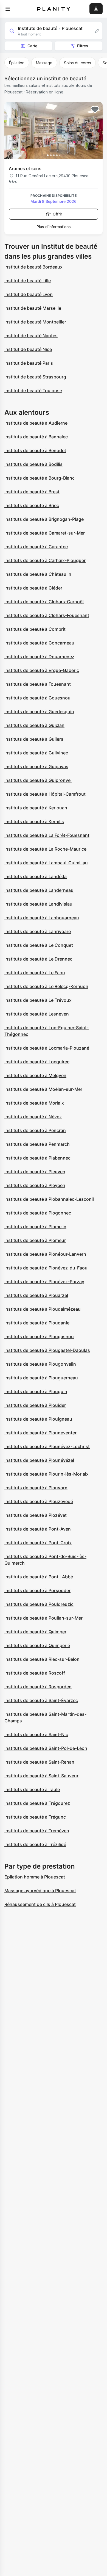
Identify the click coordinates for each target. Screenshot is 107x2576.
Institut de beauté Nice (28, 349)
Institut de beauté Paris (29, 363)
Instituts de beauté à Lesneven (37, 1014)
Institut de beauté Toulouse (33, 391)
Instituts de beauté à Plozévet (36, 1515)
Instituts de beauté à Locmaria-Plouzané (47, 1048)
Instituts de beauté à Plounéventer (40, 1433)
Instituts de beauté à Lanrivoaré (38, 931)
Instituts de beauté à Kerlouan (36, 808)
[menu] (8, 9)
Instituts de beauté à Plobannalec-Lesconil (49, 1199)
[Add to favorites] (95, 110)
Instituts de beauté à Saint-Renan (39, 1762)
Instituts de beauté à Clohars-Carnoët (44, 602)
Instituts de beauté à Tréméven (37, 1831)
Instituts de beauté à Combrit (35, 629)
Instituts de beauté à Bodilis (33, 464)
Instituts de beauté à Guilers (34, 739)
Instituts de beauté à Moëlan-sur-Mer (43, 1089)
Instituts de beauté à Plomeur (35, 1240)
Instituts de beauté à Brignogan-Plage (44, 519)
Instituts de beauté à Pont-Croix (38, 1543)
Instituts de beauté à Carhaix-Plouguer (45, 560)
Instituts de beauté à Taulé (32, 1789)
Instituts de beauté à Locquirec (37, 1062)
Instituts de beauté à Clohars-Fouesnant (47, 615)
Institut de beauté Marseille (33, 308)
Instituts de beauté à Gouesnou (37, 698)
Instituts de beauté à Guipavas (36, 767)
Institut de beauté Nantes (31, 336)
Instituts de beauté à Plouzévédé (39, 1501)
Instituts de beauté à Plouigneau (38, 1419)
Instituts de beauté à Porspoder (37, 1590)
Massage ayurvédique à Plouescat (40, 1891)
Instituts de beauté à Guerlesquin (39, 712)
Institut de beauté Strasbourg (35, 377)
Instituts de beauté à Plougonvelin (40, 1364)
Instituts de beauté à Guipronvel (38, 780)
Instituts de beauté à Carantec (36, 547)
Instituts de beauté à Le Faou (35, 973)
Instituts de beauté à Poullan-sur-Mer (43, 1618)
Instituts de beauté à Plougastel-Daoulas (47, 1350)
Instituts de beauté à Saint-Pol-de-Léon (46, 1748)
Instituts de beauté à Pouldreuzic (39, 1604)
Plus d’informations (54, 227)
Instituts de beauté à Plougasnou (39, 1337)
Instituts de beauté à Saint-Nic (36, 1734)
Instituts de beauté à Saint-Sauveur (41, 1776)
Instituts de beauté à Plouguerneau (41, 1378)
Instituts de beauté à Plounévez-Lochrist (47, 1446)
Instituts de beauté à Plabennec (37, 1158)
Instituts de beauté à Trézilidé (35, 1844)
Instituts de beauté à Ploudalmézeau (43, 1309)
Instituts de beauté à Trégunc (35, 1817)
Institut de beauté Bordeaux (33, 267)
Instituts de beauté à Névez (33, 1117)
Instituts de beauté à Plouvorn (36, 1488)
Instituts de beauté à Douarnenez (39, 657)
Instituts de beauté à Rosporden (38, 1687)
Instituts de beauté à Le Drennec (38, 959)
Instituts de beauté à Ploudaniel (37, 1323)
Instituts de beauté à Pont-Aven (38, 1529)
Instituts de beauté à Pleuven (35, 1172)
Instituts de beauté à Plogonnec (38, 1213)
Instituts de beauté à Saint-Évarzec (41, 1700)
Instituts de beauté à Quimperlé (37, 1645)
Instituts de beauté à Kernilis (34, 821)
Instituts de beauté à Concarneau (39, 643)
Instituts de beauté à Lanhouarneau (42, 918)
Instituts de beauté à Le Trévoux (38, 1000)
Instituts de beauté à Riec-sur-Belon (42, 1659)
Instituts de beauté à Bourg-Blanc (40, 478)
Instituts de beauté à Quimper (35, 1632)
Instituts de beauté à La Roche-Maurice (45, 849)
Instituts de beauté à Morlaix (34, 1103)
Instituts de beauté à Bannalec (36, 437)
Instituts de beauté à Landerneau (39, 890)
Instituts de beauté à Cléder (33, 588)
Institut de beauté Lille (28, 281)
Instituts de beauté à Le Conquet (39, 945)
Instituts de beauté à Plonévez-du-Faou (46, 1268)
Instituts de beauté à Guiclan (34, 725)
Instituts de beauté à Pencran (35, 1130)
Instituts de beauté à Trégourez (37, 1803)
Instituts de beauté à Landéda (36, 876)
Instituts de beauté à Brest (32, 492)
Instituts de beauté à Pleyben (35, 1185)
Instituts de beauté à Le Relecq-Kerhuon (46, 986)
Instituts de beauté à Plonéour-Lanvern (45, 1254)
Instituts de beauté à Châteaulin (38, 574)
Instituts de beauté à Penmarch (37, 1144)
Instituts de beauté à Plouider (35, 1405)
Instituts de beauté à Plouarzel (36, 1295)
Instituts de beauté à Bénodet (35, 450)
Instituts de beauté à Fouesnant (38, 684)
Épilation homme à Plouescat (35, 1877)
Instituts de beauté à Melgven (35, 1075)
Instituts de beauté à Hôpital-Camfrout (45, 794)
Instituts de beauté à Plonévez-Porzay (44, 1282)
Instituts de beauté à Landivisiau (38, 904)
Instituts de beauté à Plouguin (36, 1391)
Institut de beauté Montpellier (35, 322)
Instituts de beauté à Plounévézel (39, 1460)
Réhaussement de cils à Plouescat (40, 1904)
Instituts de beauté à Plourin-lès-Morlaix (47, 1474)
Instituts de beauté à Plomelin (35, 1227)
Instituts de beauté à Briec (32, 505)
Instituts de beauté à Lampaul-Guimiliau (46, 863)
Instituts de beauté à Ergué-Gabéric (42, 670)
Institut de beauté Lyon (29, 294)
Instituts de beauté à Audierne (36, 423)
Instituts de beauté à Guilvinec (36, 753)
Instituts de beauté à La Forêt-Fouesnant (47, 835)
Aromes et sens (25, 168)
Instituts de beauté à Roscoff (35, 1673)
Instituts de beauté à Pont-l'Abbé (39, 1577)
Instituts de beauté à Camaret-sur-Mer (45, 533)
